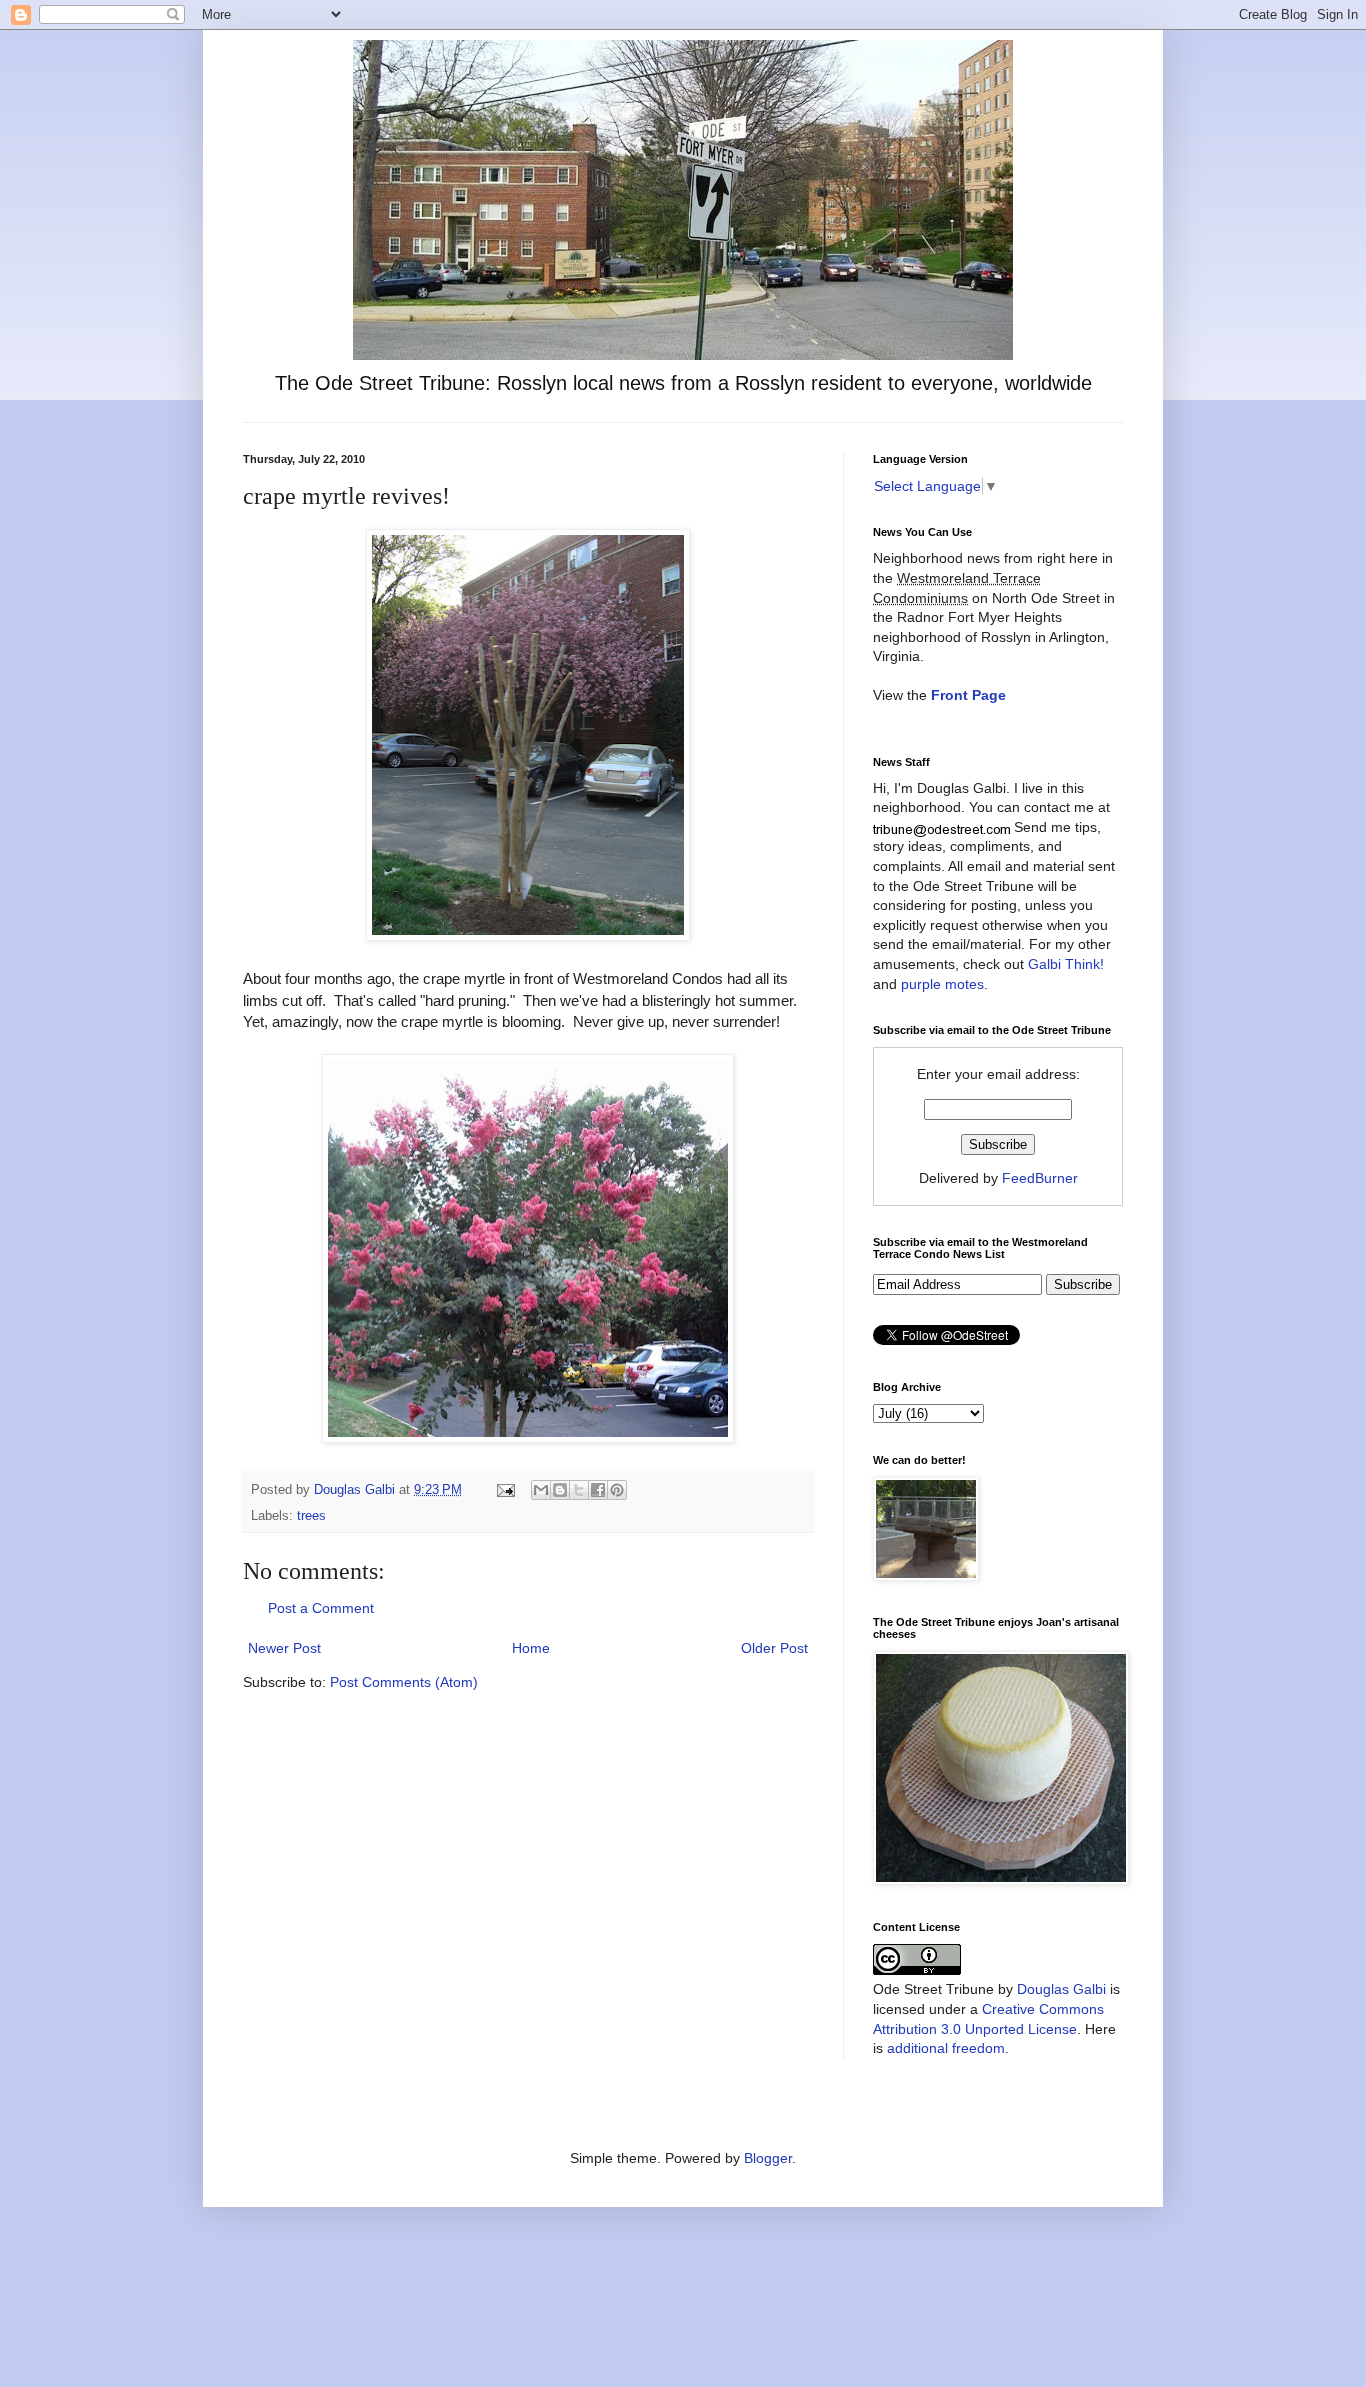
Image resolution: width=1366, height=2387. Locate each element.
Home (531, 1648)
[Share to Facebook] (598, 1490)
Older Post (774, 1648)
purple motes (942, 984)
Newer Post (284, 1648)
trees (311, 1516)
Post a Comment (321, 1608)
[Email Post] (505, 1490)
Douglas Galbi (1061, 1989)
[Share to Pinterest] (617, 1490)
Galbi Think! (1066, 964)
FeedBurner (1040, 1178)
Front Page (968, 695)
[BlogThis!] (560, 1490)
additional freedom (946, 2048)
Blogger (768, 2158)
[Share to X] (579, 1490)
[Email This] (541, 1490)
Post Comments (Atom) (404, 1682)
